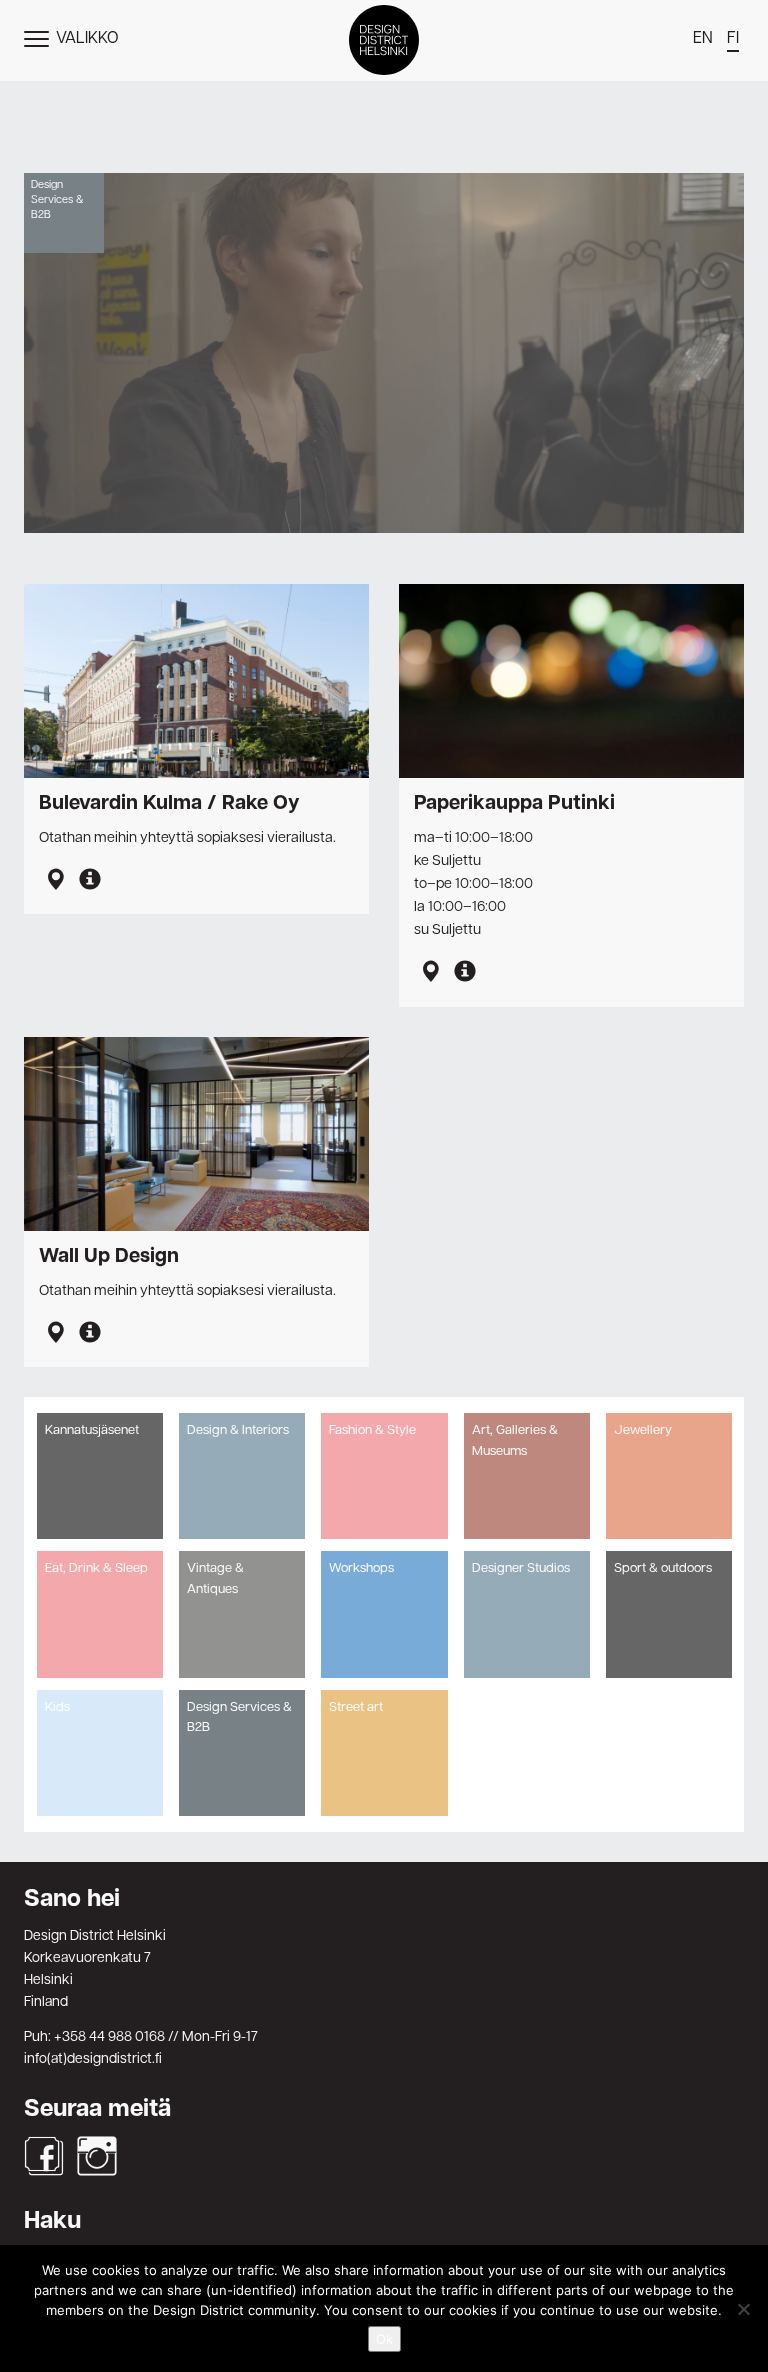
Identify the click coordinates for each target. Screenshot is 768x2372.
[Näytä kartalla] (55, 881)
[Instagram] (97, 2156)
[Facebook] (44, 2156)
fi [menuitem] (733, 39)
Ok (384, 2339)
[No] (743, 2309)
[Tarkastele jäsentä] (90, 881)
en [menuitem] (703, 39)
